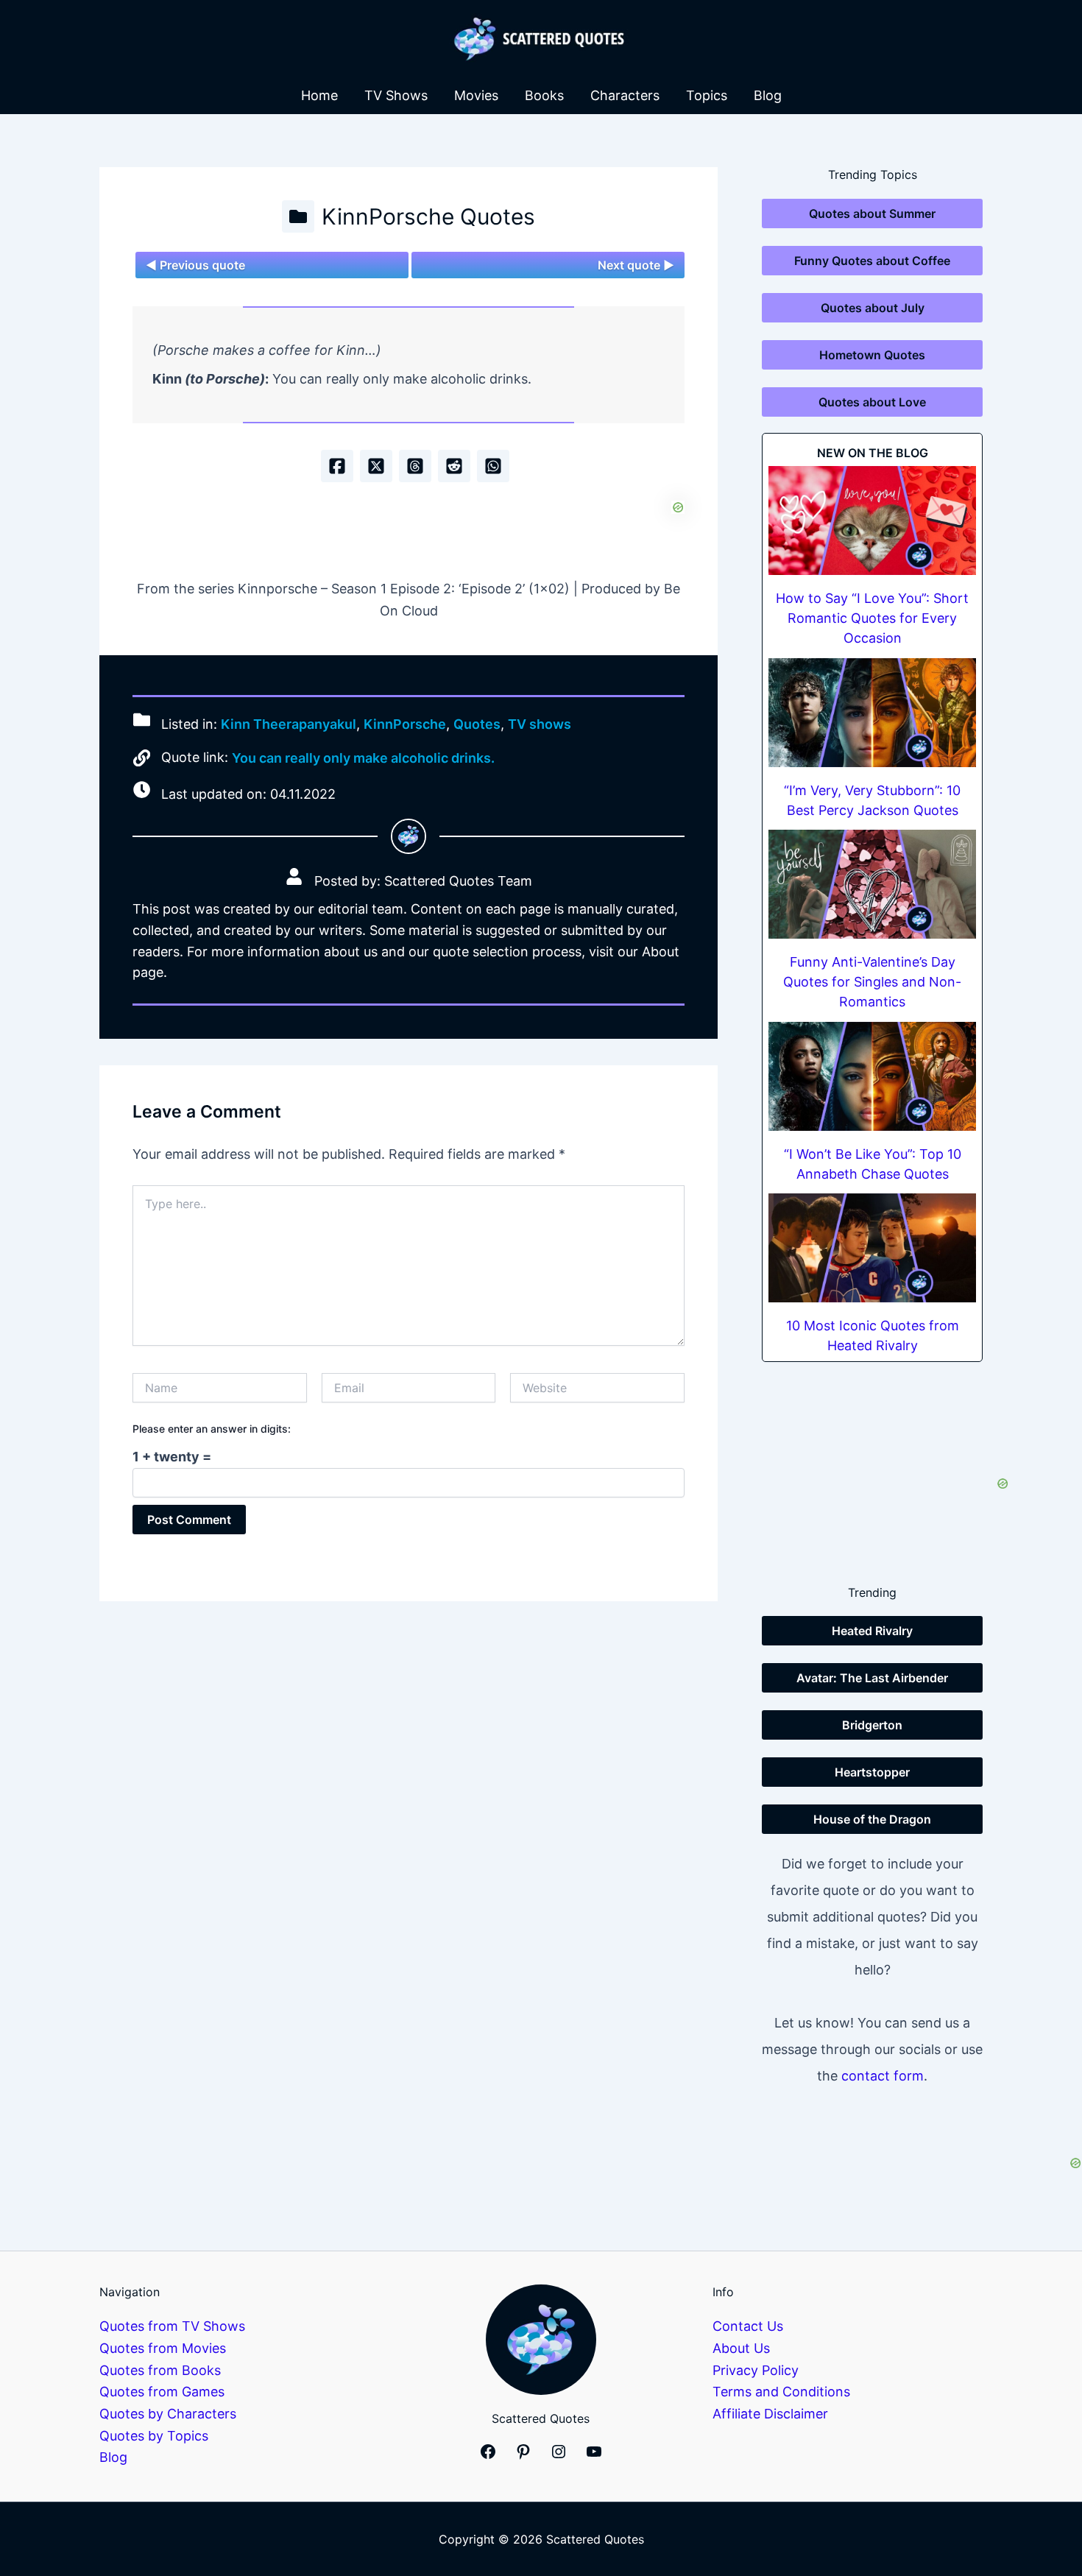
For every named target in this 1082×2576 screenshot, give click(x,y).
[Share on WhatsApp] (493, 466)
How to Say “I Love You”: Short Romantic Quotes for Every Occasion (872, 618)
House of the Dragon (872, 1819)
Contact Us (748, 2326)
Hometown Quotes (872, 355)
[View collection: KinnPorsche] (298, 216)
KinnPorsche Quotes (428, 216)
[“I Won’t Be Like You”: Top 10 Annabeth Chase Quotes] (872, 1076)
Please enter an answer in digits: (212, 1429)
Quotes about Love (872, 402)
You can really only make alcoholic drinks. (363, 758)
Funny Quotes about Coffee (872, 261)
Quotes (477, 724)
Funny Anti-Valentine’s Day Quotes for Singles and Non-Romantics (872, 982)
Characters (625, 95)
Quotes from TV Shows (172, 2326)
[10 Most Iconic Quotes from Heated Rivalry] (872, 1248)
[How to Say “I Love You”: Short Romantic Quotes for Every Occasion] (872, 521)
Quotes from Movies (163, 2348)
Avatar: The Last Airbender (872, 1678)
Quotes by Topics (154, 2436)
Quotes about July (873, 308)
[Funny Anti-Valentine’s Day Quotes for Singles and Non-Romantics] (872, 884)
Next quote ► (636, 265)
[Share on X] (376, 466)
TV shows (540, 724)
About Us (741, 2348)
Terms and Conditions (781, 2392)
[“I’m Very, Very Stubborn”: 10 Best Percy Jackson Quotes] (872, 713)
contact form (883, 2076)
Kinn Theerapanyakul (289, 724)
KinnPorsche (405, 724)
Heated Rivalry (872, 1631)
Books (544, 95)
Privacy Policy (756, 2370)
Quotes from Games (162, 2392)
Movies (476, 95)
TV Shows (396, 95)
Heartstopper (872, 1772)
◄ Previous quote (195, 265)
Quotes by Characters (168, 2414)
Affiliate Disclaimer (770, 2414)
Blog (768, 95)
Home (319, 95)
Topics (707, 95)
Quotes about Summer (872, 214)
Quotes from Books (160, 2370)
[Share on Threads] (415, 466)
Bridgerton (872, 1725)
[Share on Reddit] (454, 466)
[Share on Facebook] (337, 466)
